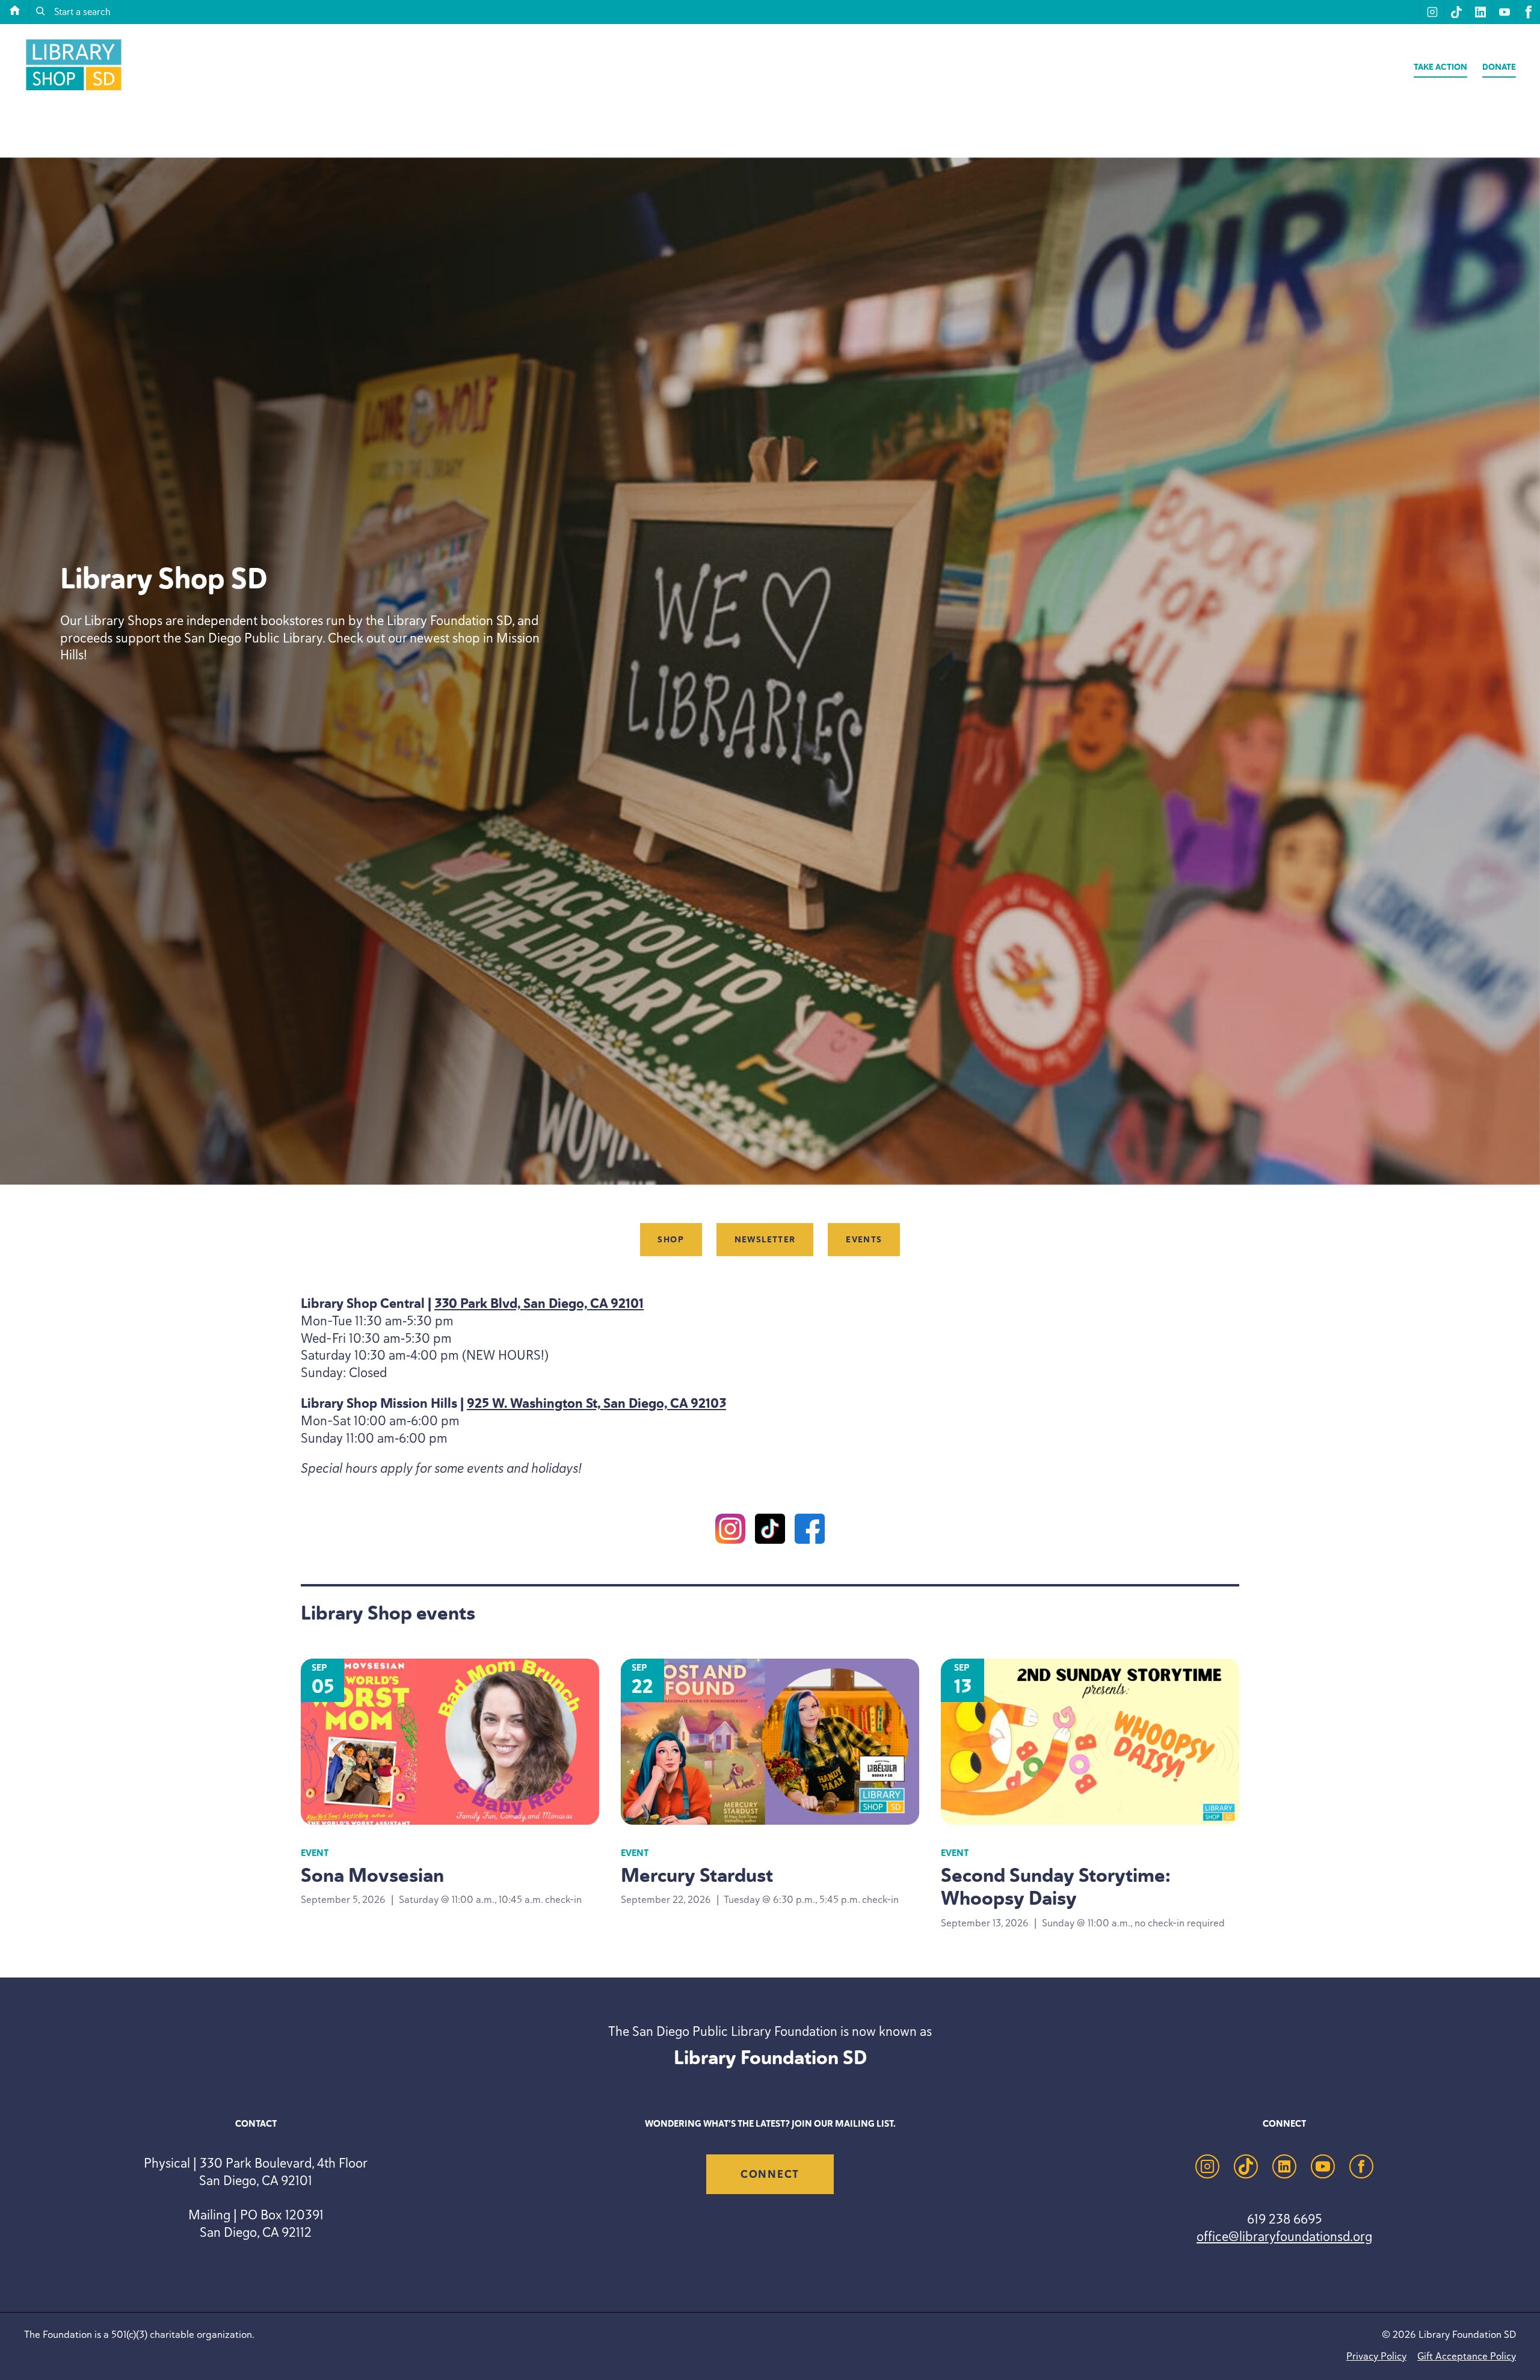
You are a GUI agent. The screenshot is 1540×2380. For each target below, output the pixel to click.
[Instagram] (730, 1531)
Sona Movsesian (372, 1875)
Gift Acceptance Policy (1467, 2356)
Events (864, 1240)
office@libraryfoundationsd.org (1284, 2236)
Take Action (1440, 67)
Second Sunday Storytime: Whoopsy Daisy (1056, 1887)
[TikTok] (770, 1531)
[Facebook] (810, 1531)
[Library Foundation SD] (74, 90)
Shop (671, 1240)
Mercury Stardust (697, 1875)
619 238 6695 (1284, 2219)
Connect (770, 2174)
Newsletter (765, 1240)
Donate (1499, 67)
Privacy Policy (1376, 2356)
